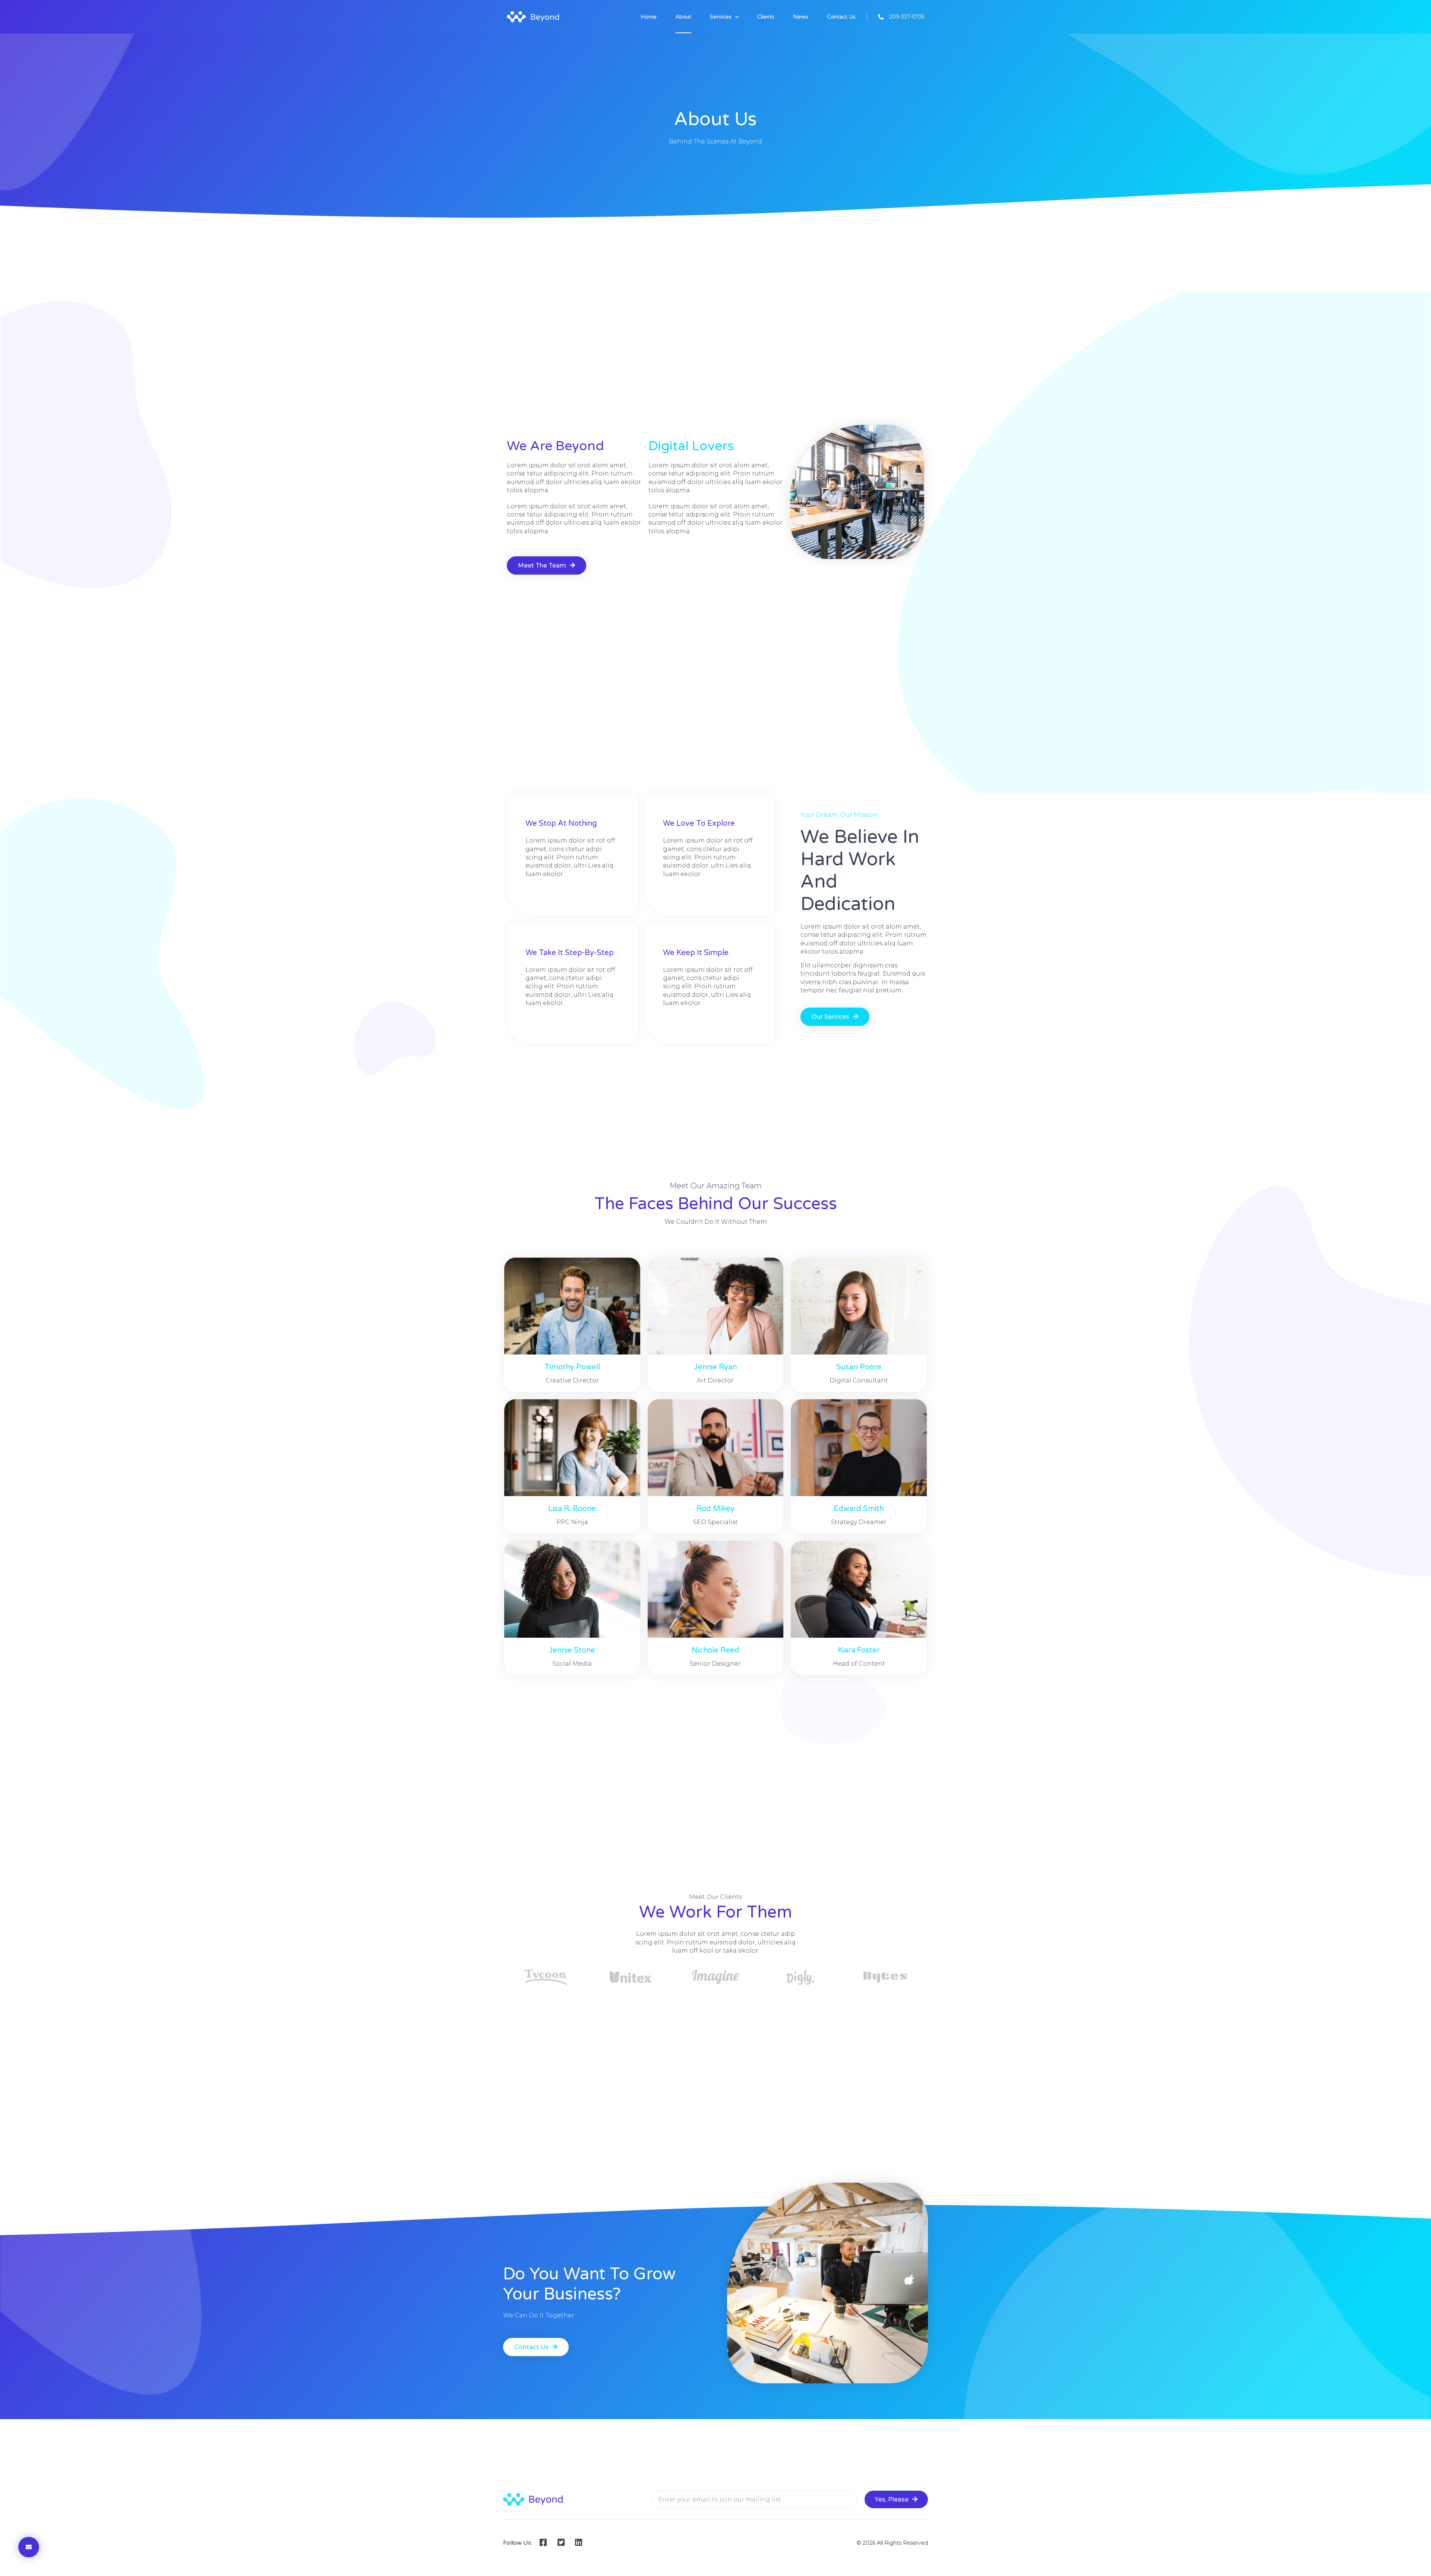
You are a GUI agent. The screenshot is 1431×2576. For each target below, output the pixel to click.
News (801, 17)
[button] (547, 565)
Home (649, 17)
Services (721, 17)
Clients (766, 17)
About (683, 17)
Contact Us (841, 17)
